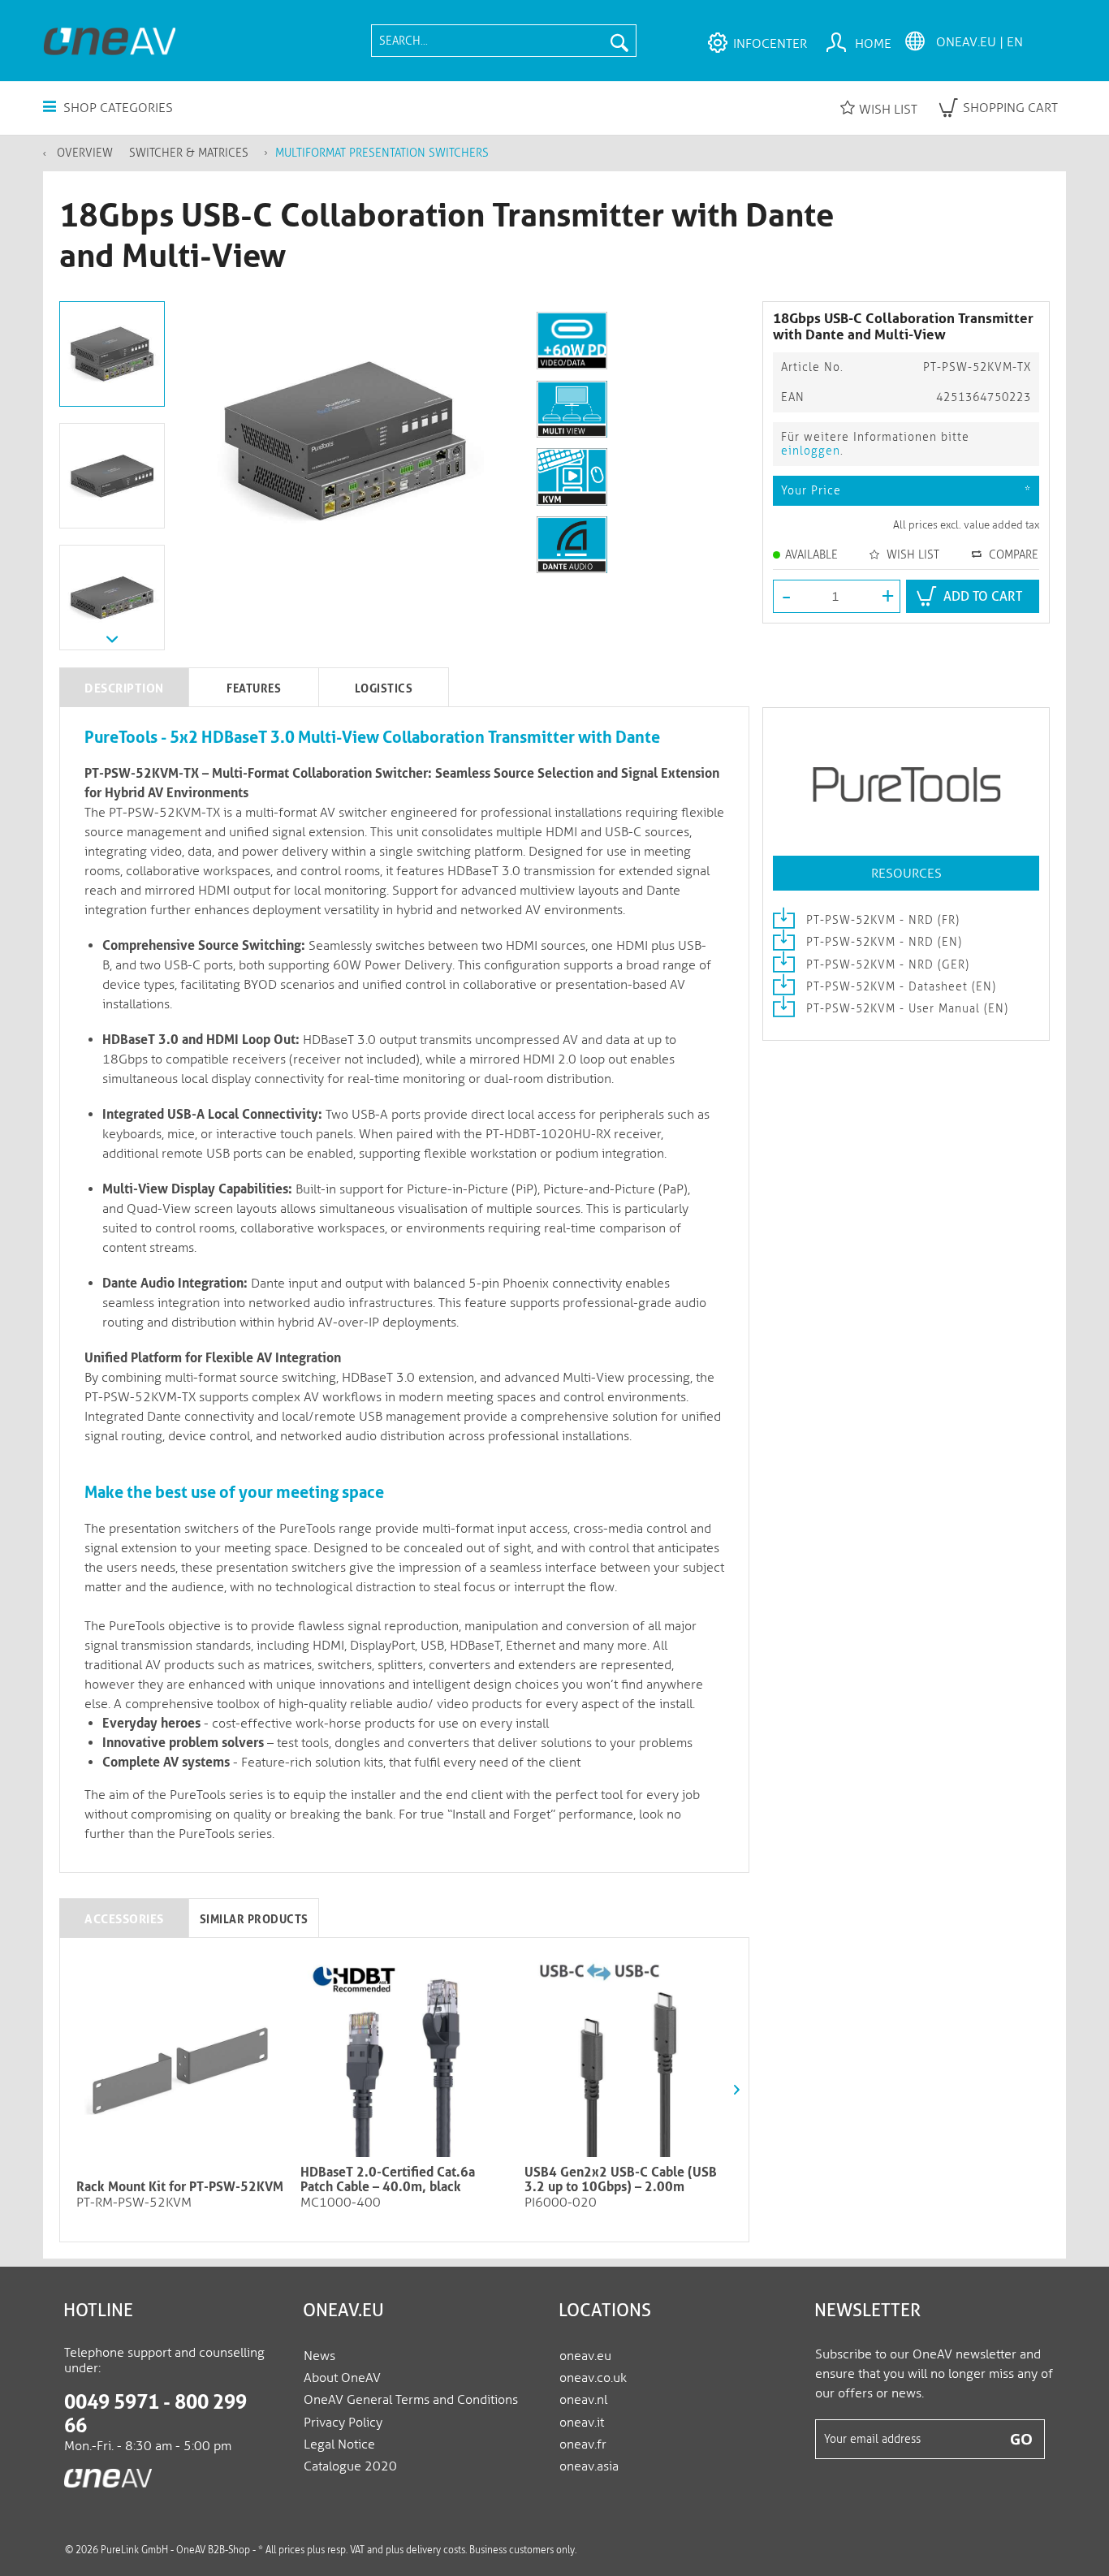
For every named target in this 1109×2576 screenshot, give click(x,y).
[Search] (619, 41)
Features (254, 688)
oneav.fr (583, 2444)
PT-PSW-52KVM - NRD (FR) (881, 920)
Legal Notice (339, 2444)
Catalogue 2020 (350, 2466)
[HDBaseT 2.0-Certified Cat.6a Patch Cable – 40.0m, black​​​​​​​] (404, 2056)
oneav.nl (583, 2399)
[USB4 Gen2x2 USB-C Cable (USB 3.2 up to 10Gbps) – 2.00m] (628, 2056)
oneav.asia (589, 2466)
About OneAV (342, 2378)
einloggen (811, 451)
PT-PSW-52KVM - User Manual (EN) (905, 1009)
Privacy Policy (343, 2422)
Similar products (254, 1919)
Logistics (384, 688)
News (319, 2356)
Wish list (888, 109)
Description (124, 688)
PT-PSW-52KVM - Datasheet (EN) (899, 987)
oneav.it (582, 2422)
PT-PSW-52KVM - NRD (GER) (886, 965)
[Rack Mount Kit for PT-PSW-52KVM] (180, 2070)
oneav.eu (585, 2356)
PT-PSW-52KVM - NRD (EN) (882, 942)
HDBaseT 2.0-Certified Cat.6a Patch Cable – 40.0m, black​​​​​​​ (388, 2180)
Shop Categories (117, 108)
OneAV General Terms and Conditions (411, 2399)
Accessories (124, 1919)
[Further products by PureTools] (906, 787)
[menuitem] (503, 41)
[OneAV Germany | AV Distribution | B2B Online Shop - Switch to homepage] (109, 41)
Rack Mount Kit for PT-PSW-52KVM (180, 2187)
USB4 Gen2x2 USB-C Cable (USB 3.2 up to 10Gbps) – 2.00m (621, 2180)
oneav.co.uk (593, 2378)
